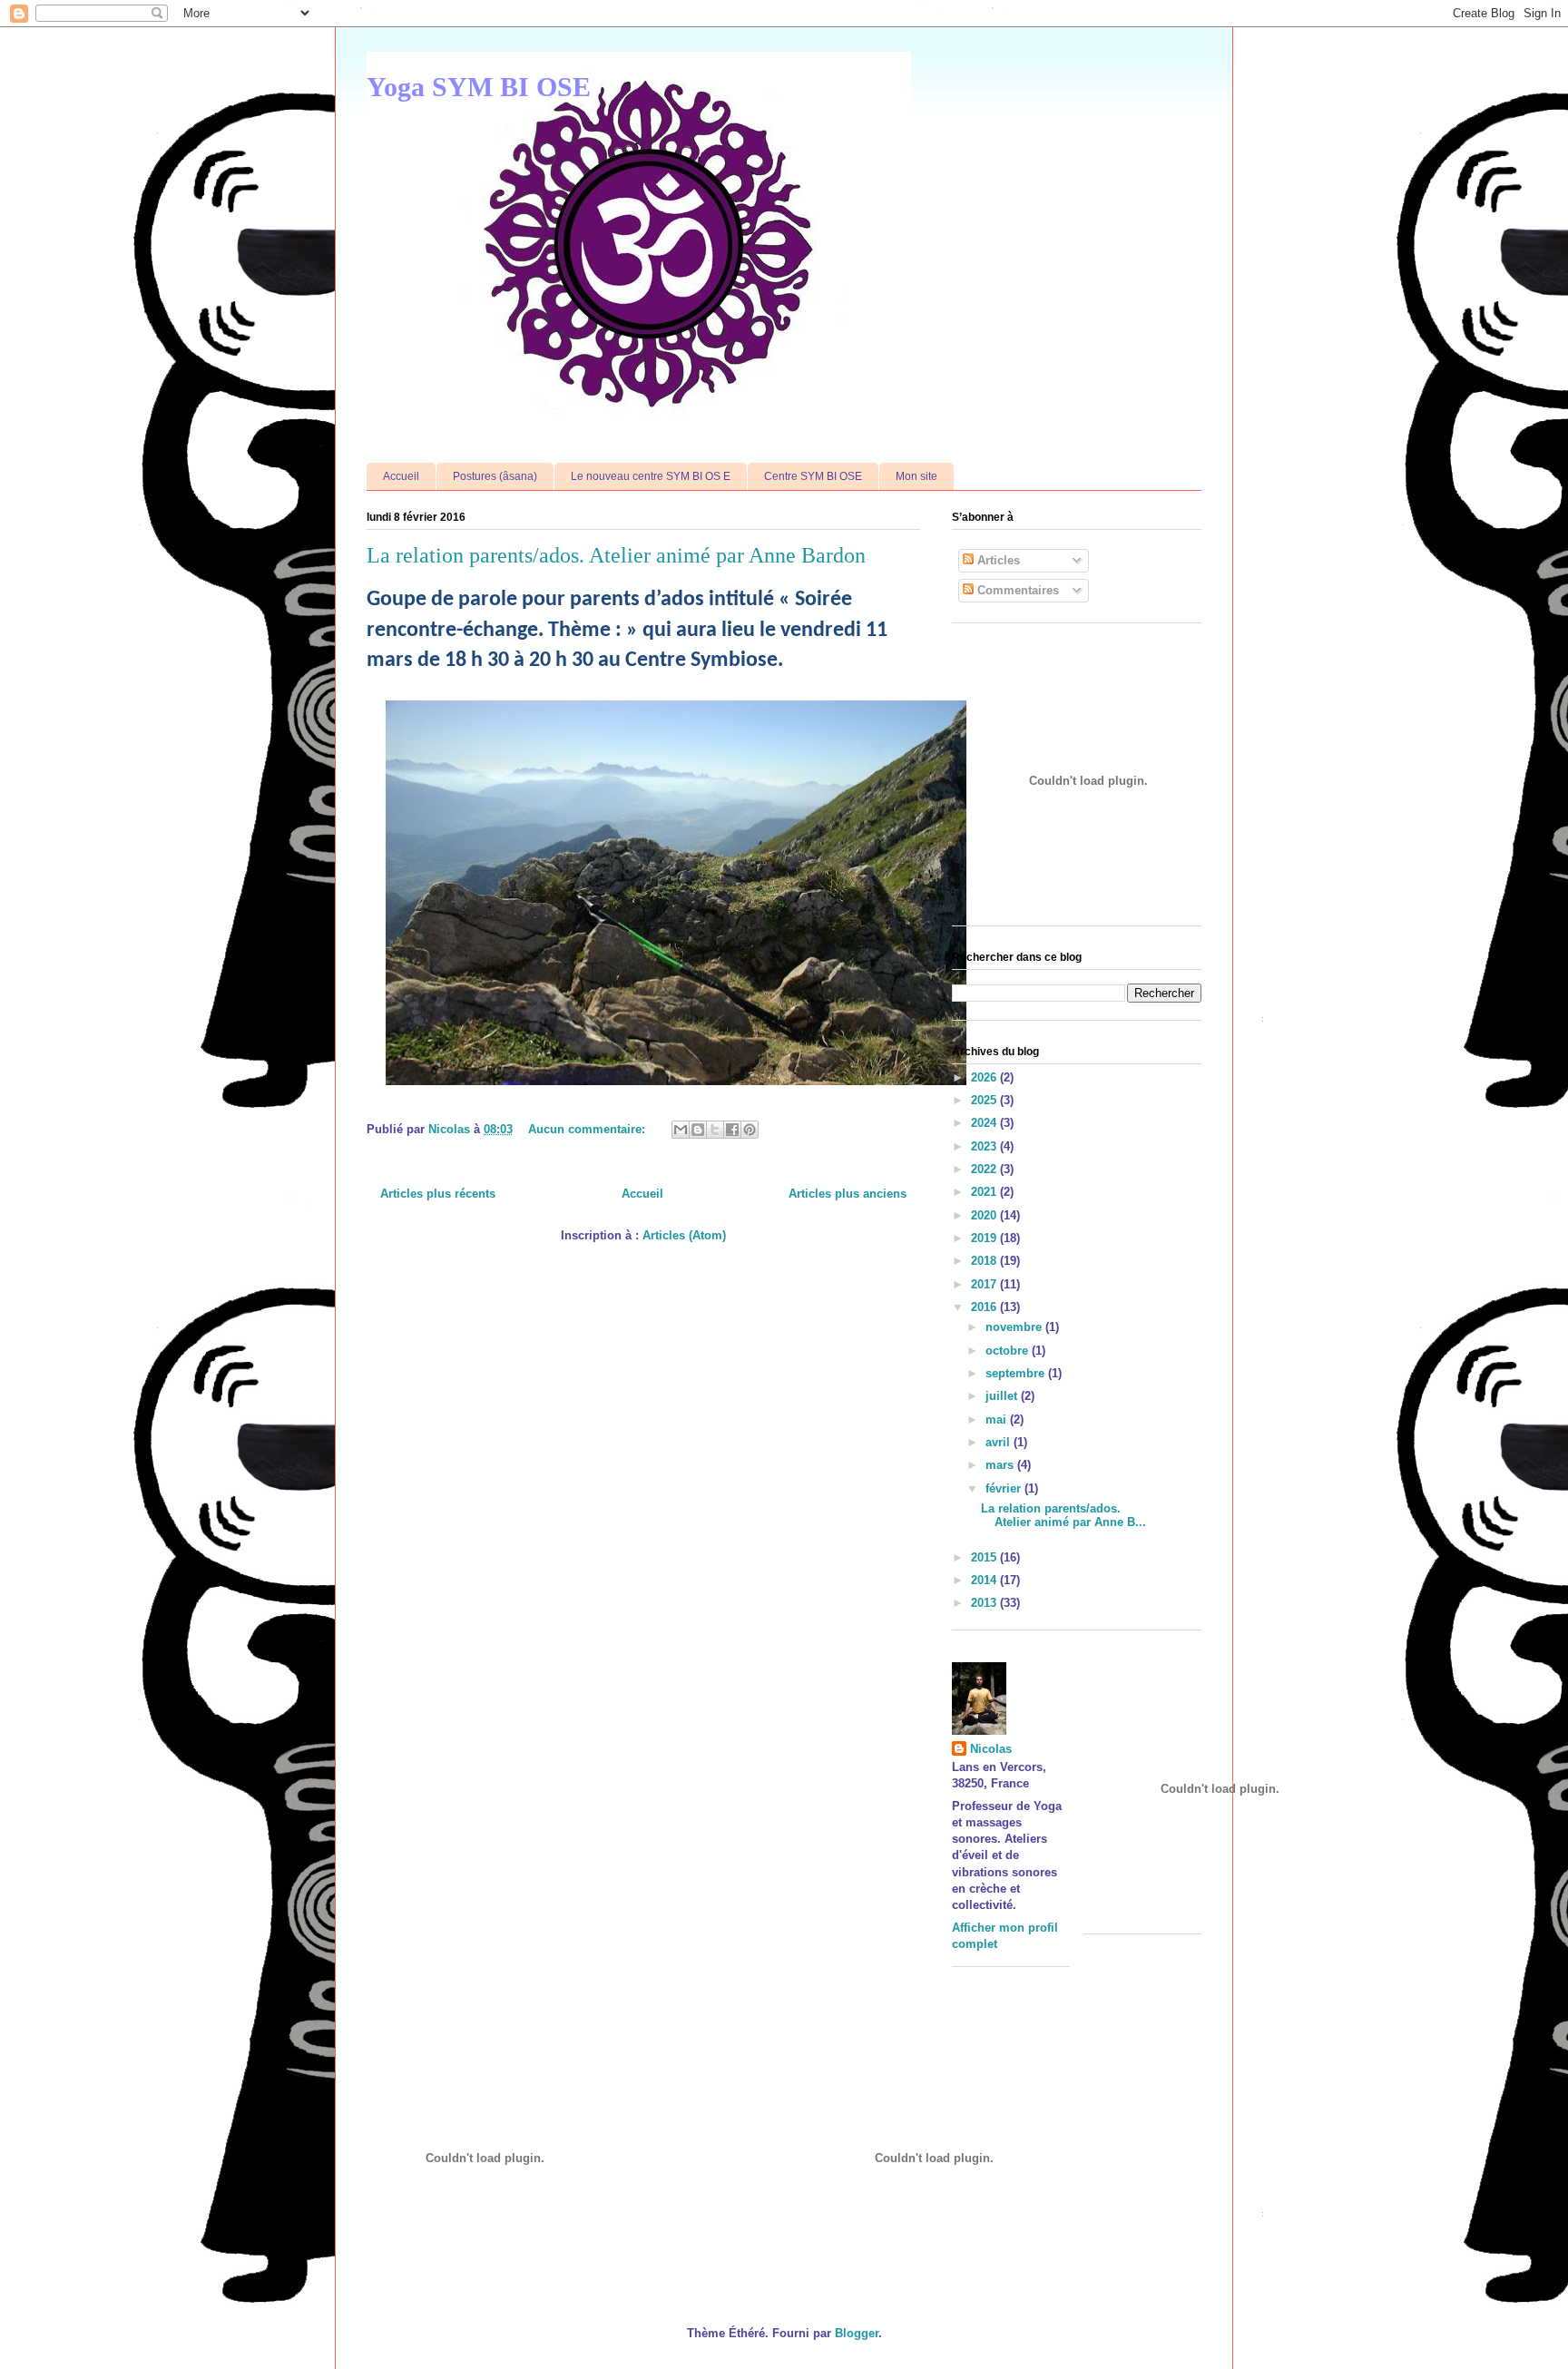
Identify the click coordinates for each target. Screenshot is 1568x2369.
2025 (985, 1100)
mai (998, 1419)
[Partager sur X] (715, 1130)
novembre (1015, 1327)
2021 (985, 1192)
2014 (985, 1580)
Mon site (916, 476)
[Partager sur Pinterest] (750, 1130)
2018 (985, 1261)
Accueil (401, 476)
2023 (985, 1146)
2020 (985, 1215)
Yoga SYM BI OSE (479, 87)
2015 (985, 1557)
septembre (1017, 1373)
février (1005, 1488)
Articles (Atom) (684, 1235)
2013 (985, 1603)
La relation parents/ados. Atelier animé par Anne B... (1063, 1516)
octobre (1009, 1351)
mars (1001, 1465)
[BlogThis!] (698, 1130)
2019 (985, 1238)
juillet (1003, 1396)
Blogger (857, 2333)
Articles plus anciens (848, 1194)
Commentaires (1016, 590)
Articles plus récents (438, 1194)
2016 (985, 1307)
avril (1000, 1442)
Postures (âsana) (495, 476)
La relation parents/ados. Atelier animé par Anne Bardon (616, 555)
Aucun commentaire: (588, 1129)
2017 (985, 1284)
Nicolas (991, 1749)
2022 (985, 1169)
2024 (985, 1123)
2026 (985, 1077)
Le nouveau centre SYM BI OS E (651, 476)
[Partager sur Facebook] (732, 1130)
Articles (997, 560)
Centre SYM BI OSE (813, 476)
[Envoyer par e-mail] (681, 1130)
